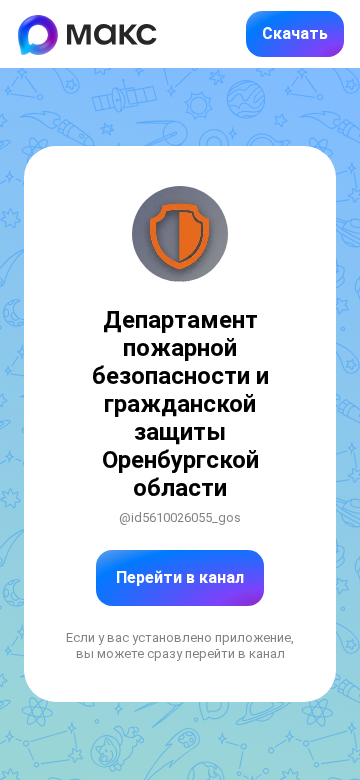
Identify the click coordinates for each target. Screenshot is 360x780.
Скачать (295, 33)
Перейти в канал (180, 577)
